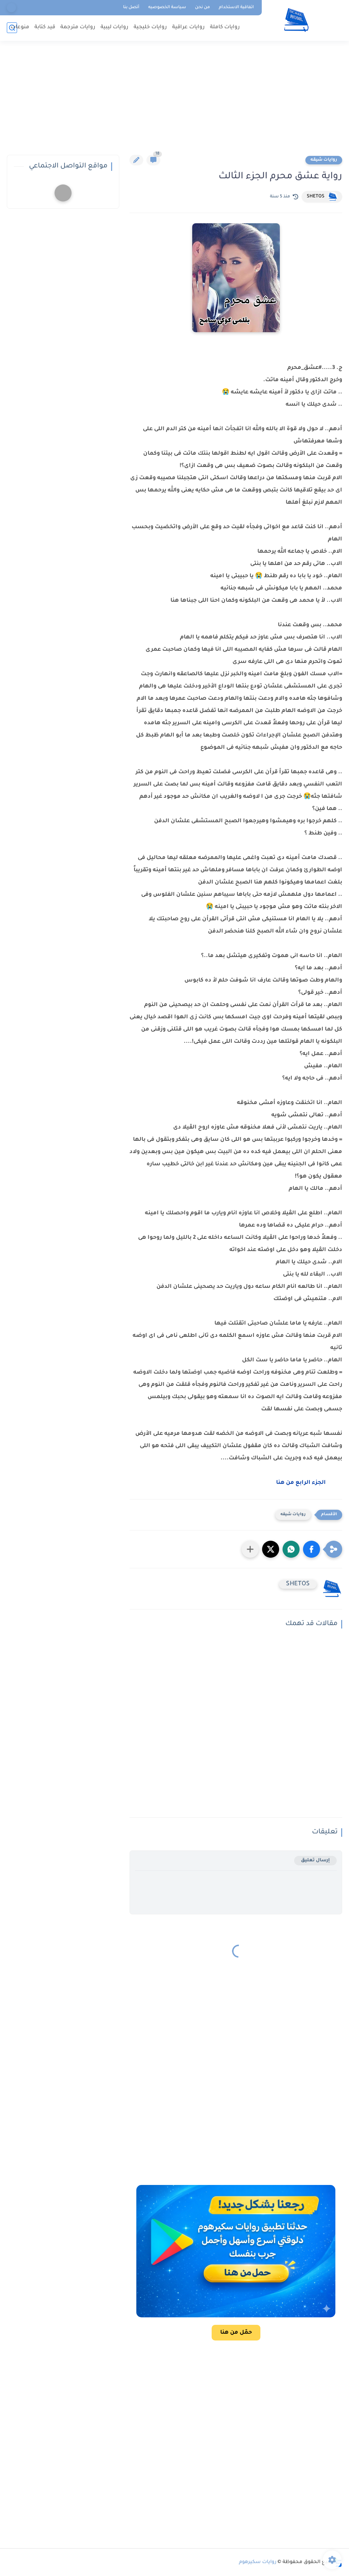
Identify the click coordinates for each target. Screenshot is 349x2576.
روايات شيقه (324, 160)
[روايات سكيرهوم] (296, 20)
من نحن (202, 7)
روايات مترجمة (78, 27)
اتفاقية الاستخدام (236, 7)
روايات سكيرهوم (258, 2562)
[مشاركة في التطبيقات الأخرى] (250, 1549)
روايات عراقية (188, 27)
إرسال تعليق (315, 1860)
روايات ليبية (115, 27)
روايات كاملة (225, 27)
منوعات (20, 27)
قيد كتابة (45, 27)
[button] (312, 1549)
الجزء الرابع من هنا (301, 1483)
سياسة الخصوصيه (167, 7)
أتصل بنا (131, 7)
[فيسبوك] (11, 8)
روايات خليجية (150, 27)
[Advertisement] (174, 102)
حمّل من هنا (236, 2333)
